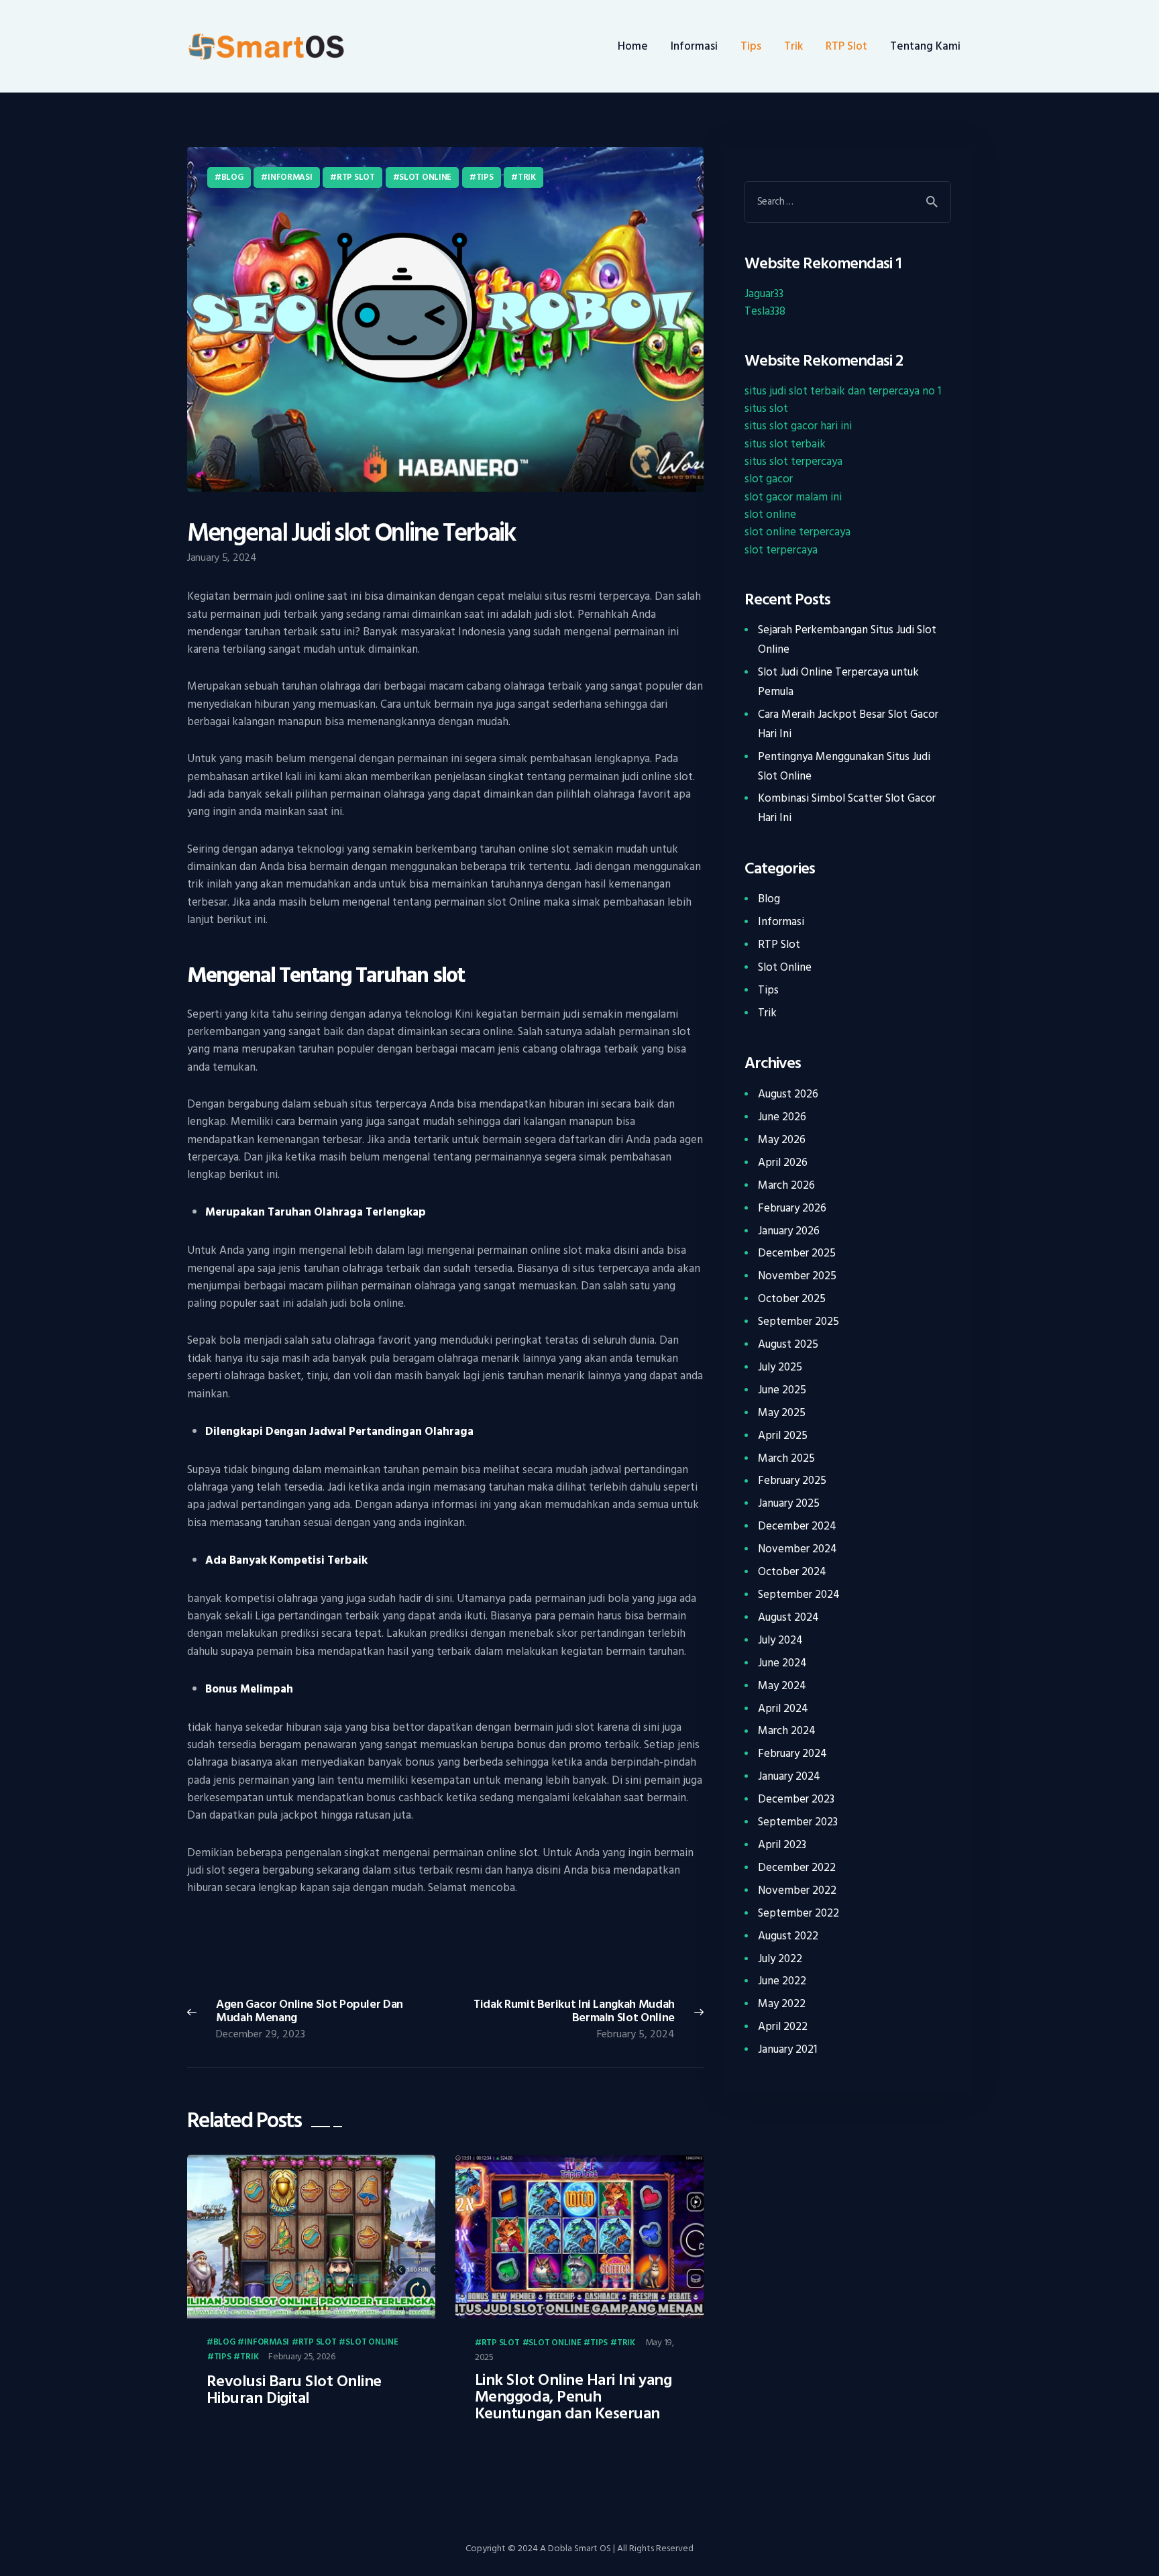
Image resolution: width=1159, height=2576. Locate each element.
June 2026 (782, 1117)
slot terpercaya (781, 550)
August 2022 (788, 1936)
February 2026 (792, 1208)
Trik (527, 177)
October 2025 (792, 1299)
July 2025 (780, 1367)
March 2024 (787, 1731)
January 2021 (787, 2049)
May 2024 (782, 1686)
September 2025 (798, 1322)
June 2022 (782, 1981)
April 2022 (783, 2027)
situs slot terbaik (785, 444)
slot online (770, 515)
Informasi (290, 177)
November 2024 (797, 1549)
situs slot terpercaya (793, 462)
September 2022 (798, 1913)
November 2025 (797, 1276)
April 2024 (783, 1709)
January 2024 (789, 1776)
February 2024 (792, 1754)
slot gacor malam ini (793, 497)
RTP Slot (356, 177)
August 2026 (788, 1094)
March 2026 (786, 1185)
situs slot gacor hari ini (798, 426)
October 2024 (792, 1572)
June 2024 (782, 1663)
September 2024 (799, 1595)
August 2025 (788, 1344)
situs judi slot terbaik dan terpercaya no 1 (843, 391)
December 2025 (797, 1253)
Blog (232, 177)
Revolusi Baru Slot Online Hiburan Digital (294, 2390)
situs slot (766, 409)
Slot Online (425, 177)
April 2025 (783, 1436)
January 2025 (789, 1503)
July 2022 (780, 1959)
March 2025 (786, 1458)
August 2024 (788, 1617)
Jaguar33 (764, 294)
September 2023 (798, 1822)
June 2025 (782, 1390)
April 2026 (783, 1163)
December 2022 (797, 1868)
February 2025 (792, 1481)
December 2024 (797, 1526)
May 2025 (782, 1413)
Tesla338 (765, 311)
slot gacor (769, 479)
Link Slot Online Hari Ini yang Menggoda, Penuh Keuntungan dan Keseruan (573, 2397)
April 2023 (782, 1845)
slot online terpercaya (797, 532)
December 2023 (796, 1799)
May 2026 (782, 1140)
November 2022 (797, 1890)
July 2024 (780, 1640)
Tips (485, 177)
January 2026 (789, 1231)
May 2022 (782, 2004)
